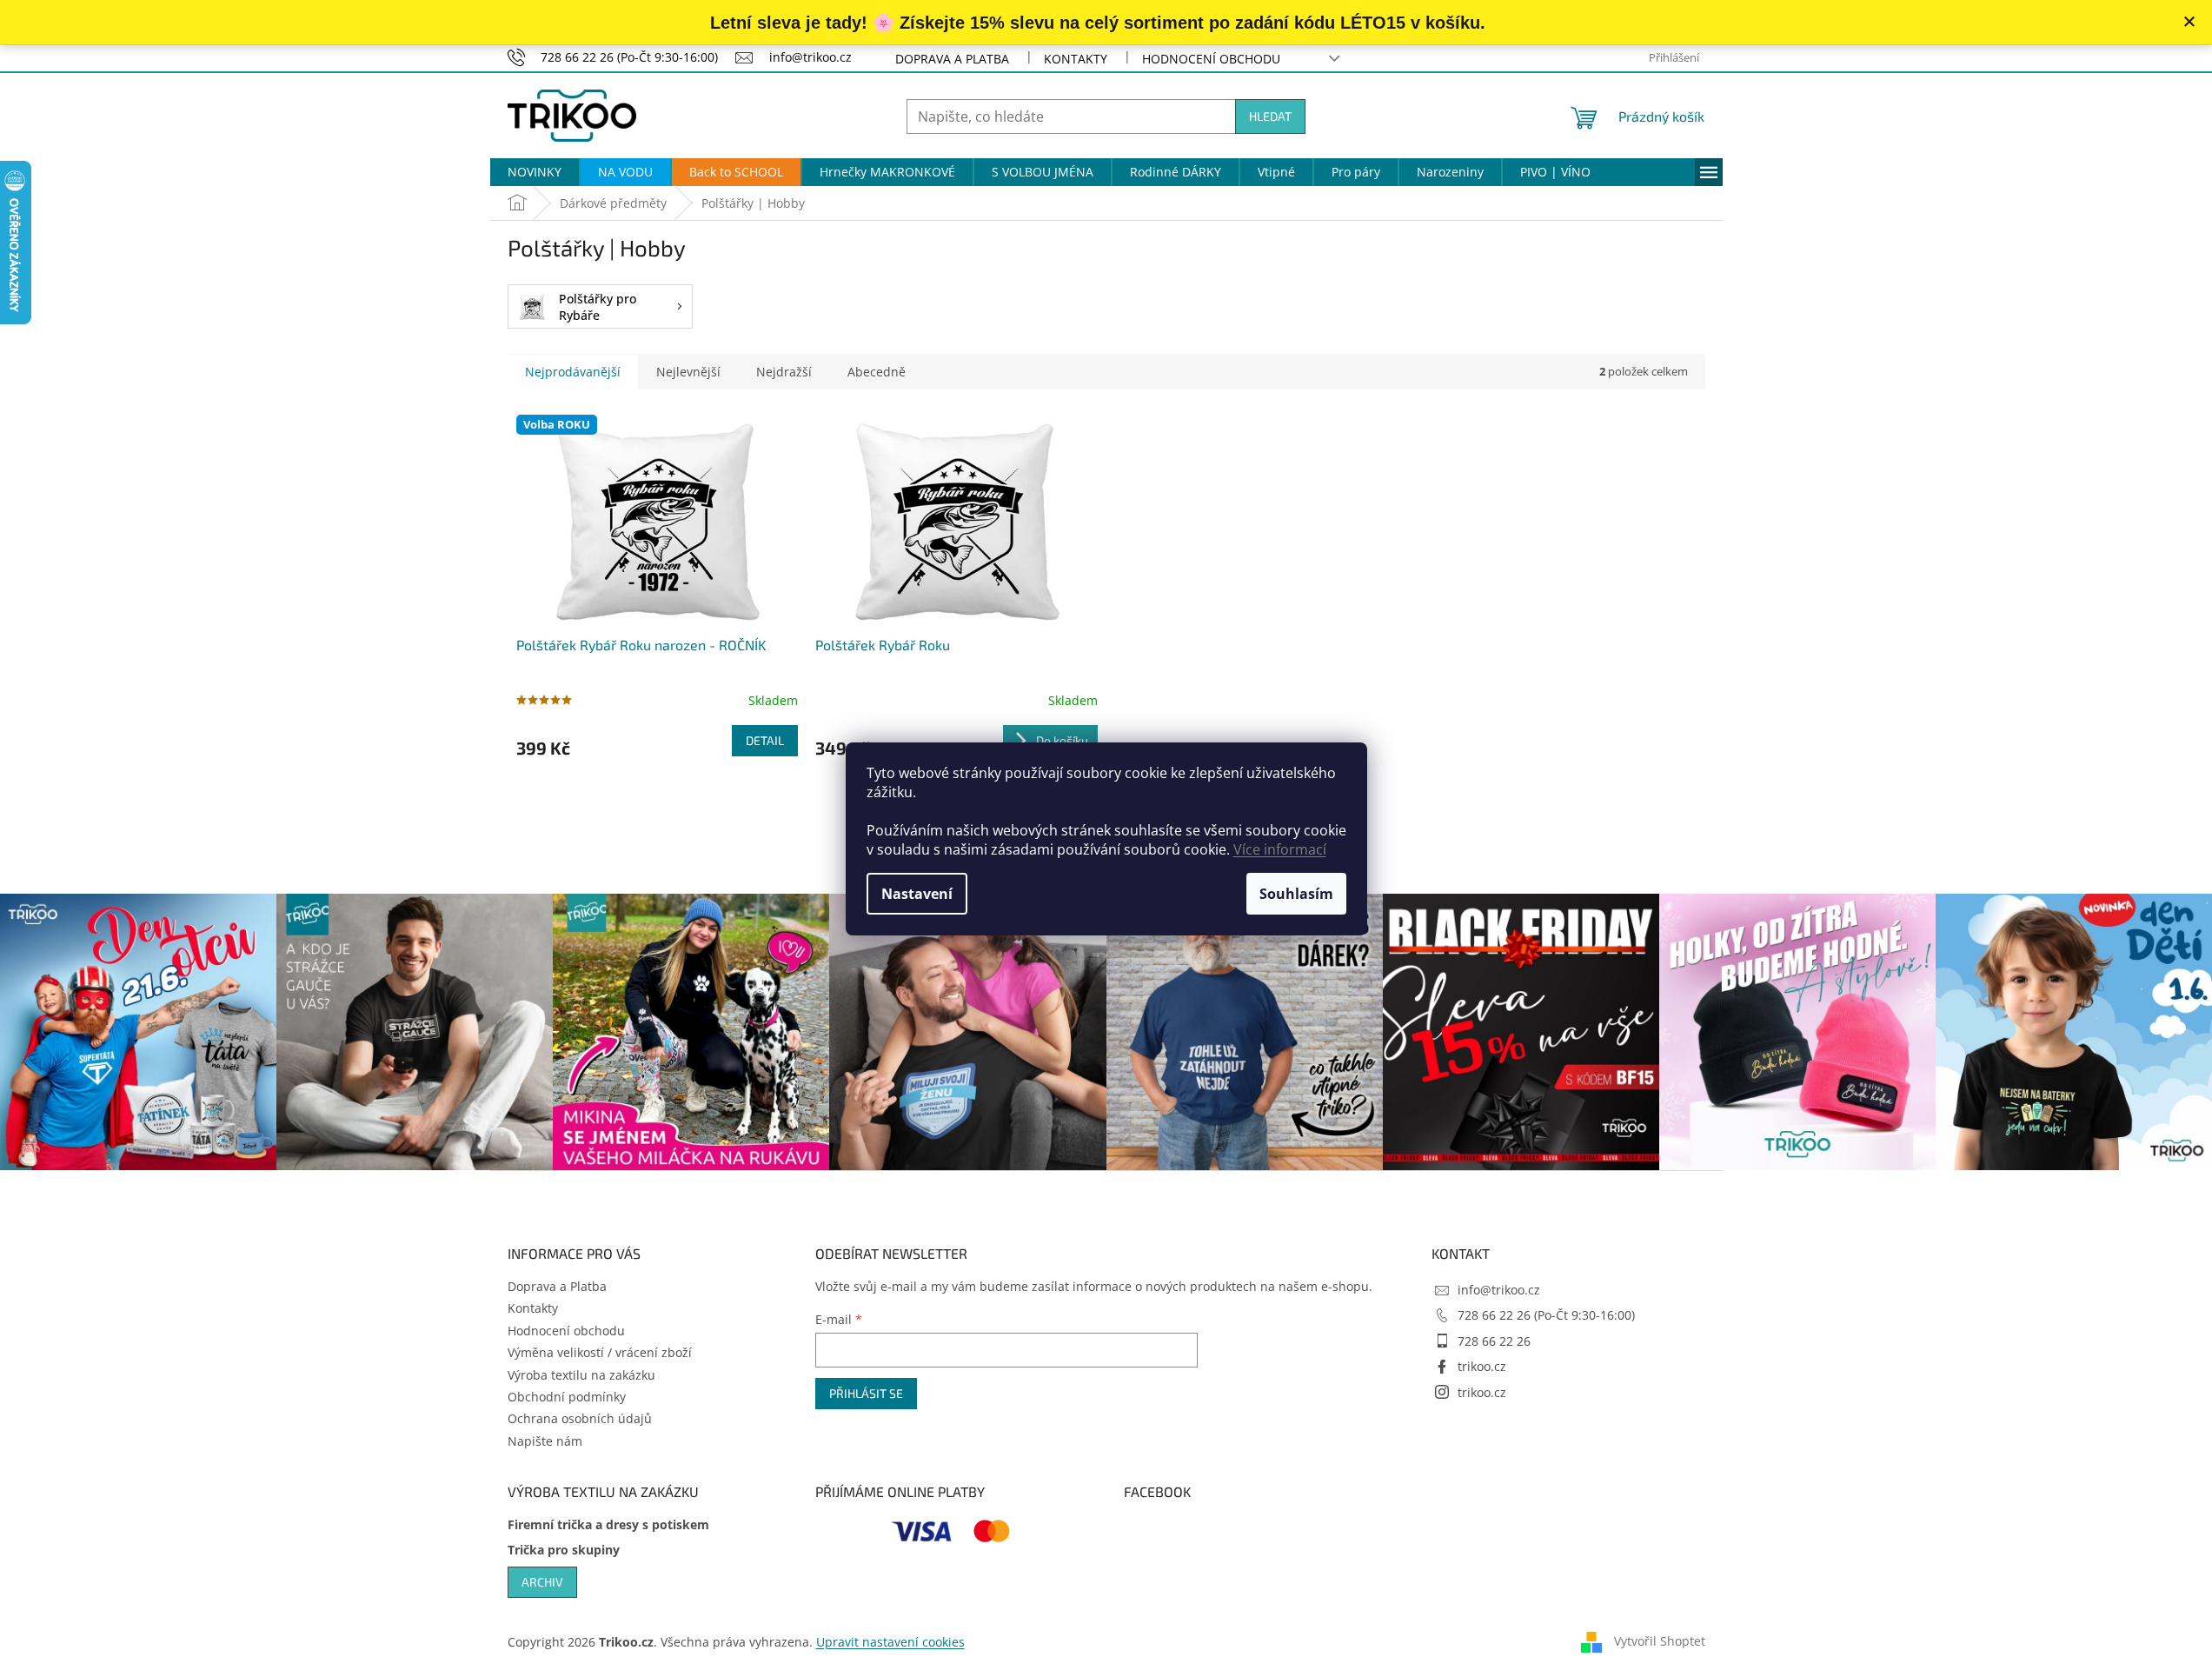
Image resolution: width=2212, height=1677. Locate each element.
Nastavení (917, 894)
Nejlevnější (688, 372)
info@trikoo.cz (1499, 1290)
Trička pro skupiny (564, 1550)
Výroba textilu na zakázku (581, 1375)
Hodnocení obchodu (1211, 59)
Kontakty (1076, 59)
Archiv (542, 1582)
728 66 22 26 (1494, 1341)
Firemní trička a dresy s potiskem (608, 1524)
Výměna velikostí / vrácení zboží (600, 1352)
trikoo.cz (1482, 1366)
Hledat (1270, 116)
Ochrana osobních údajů (580, 1418)
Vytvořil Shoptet (1660, 1641)
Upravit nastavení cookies (890, 1642)
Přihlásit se (866, 1393)
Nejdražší (784, 372)
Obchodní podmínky (567, 1397)
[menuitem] (535, 172)
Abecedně (877, 372)
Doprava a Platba (952, 59)
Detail (765, 740)
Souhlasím (1296, 894)
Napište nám (545, 1441)
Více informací (1280, 849)
